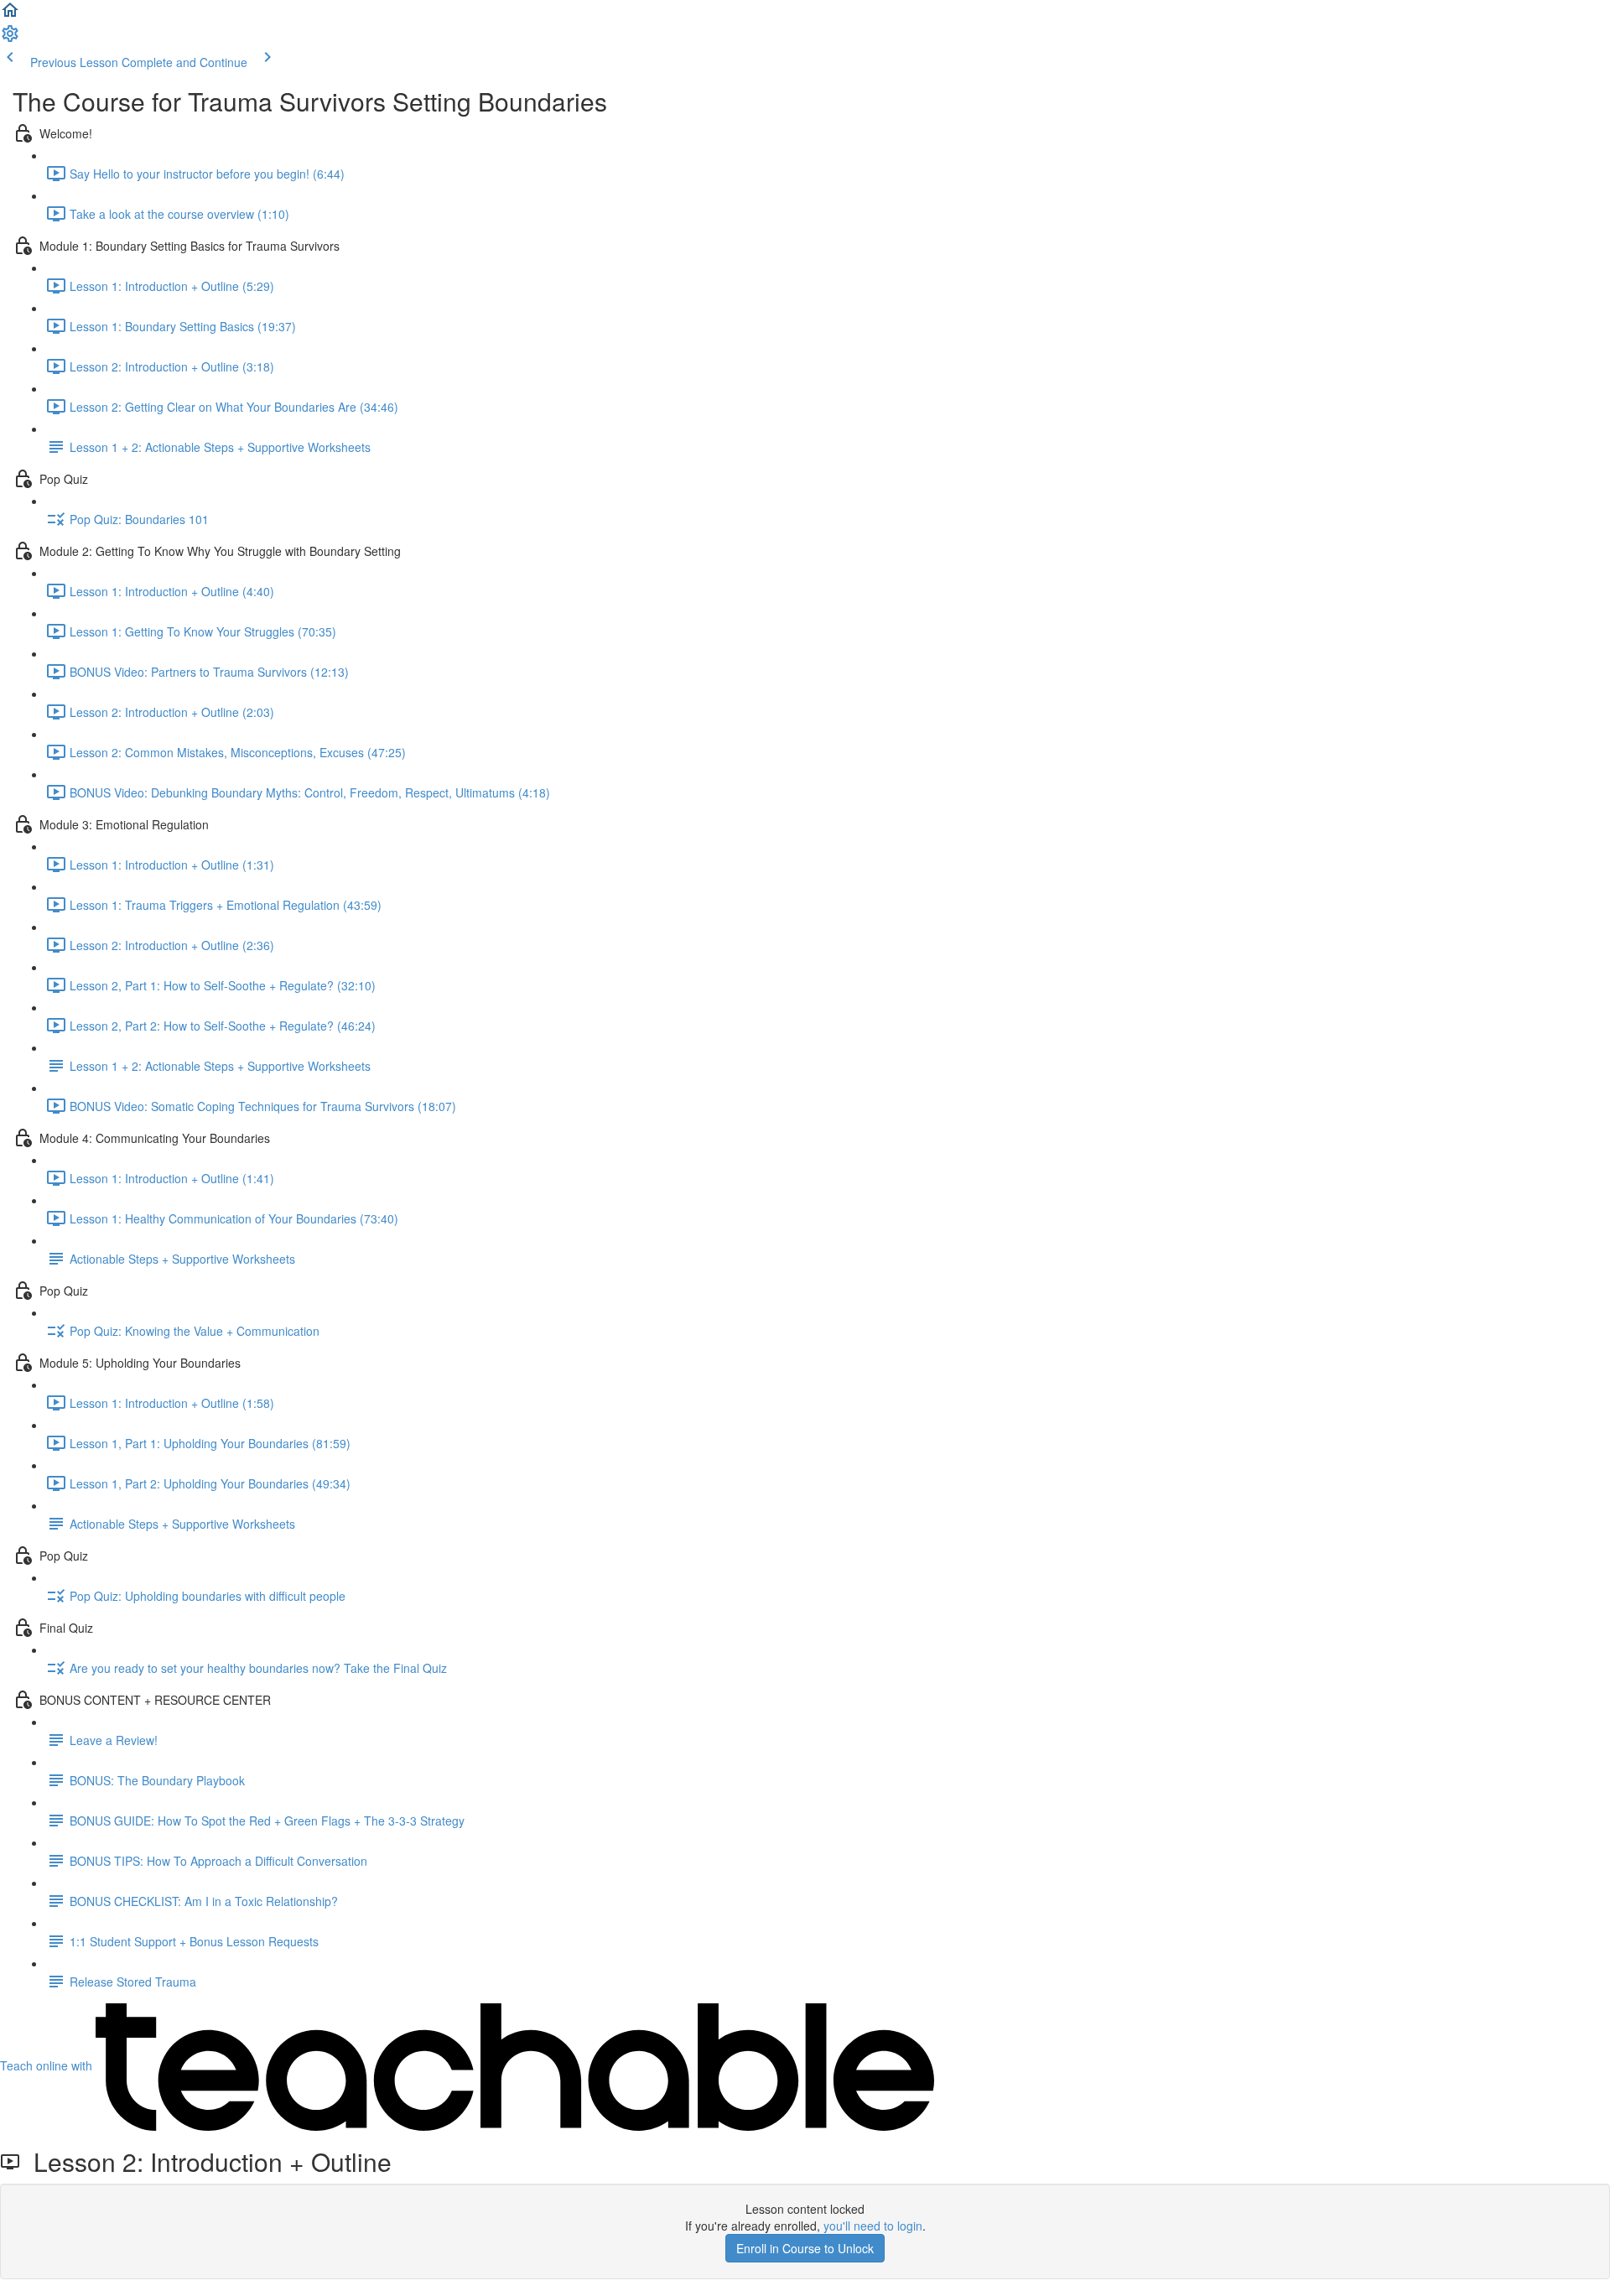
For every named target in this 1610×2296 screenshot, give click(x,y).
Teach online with (48, 2065)
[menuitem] (10, 39)
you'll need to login (873, 2226)
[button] (10, 15)
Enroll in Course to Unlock (805, 2248)
